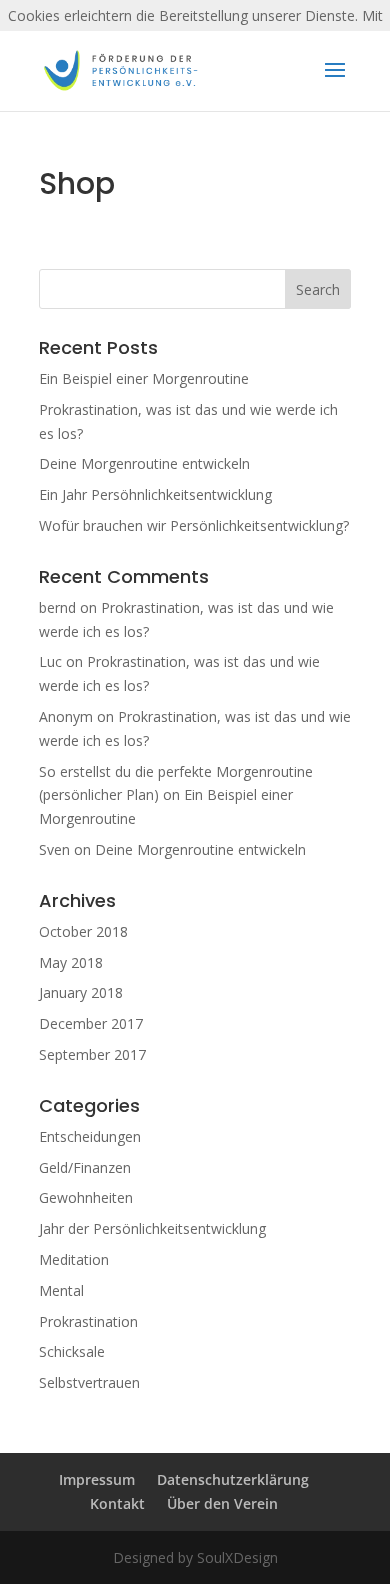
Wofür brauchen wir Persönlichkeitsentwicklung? (194, 525)
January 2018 (81, 992)
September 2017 (92, 1054)
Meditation (74, 1259)
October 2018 (83, 931)
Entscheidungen (90, 1136)
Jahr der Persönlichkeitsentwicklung (152, 1228)
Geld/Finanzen (85, 1167)
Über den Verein (222, 1503)
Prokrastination (88, 1321)
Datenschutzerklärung (233, 1479)
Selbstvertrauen (89, 1382)
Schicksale (72, 1351)
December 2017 (91, 1023)
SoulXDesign (237, 1557)
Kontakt (117, 1503)
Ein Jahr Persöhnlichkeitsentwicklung (155, 494)
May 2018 (71, 962)
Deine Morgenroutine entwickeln (144, 463)
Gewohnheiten (86, 1197)
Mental (61, 1290)
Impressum (97, 1479)
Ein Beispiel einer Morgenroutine (144, 378)
